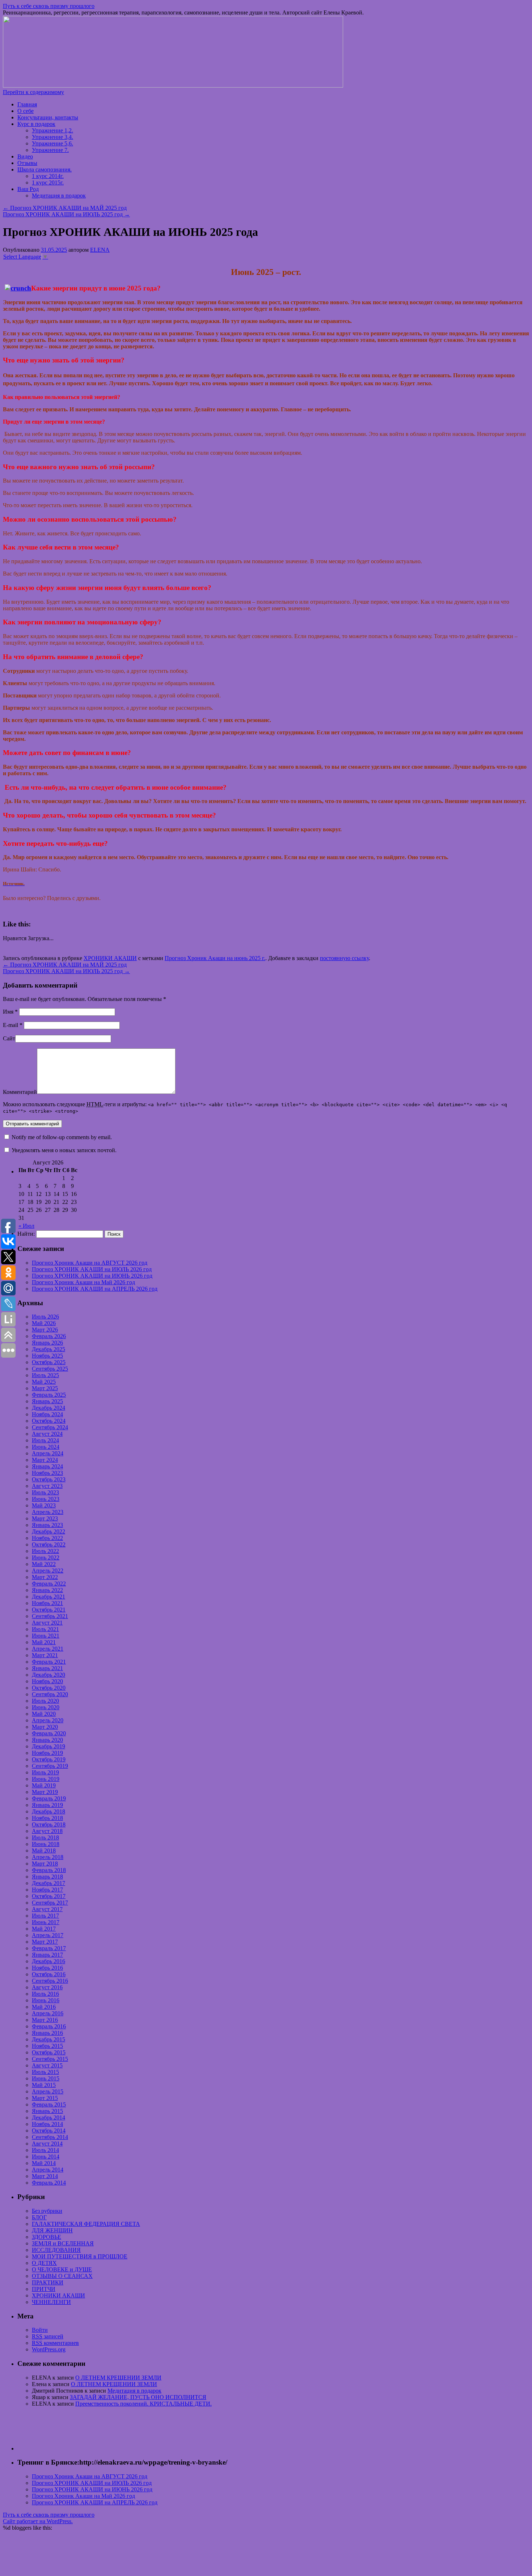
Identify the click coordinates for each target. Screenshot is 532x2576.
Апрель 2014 (48, 2170)
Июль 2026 (45, 1317)
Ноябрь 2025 (47, 1356)
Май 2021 (44, 1642)
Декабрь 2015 (48, 2039)
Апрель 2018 (48, 1857)
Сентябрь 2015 (50, 2059)
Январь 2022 (47, 1590)
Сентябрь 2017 (50, 1903)
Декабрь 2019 (48, 1746)
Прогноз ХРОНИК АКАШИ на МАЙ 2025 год (65, 208)
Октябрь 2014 (49, 2131)
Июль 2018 (45, 1837)
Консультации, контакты (48, 117)
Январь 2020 (47, 1740)
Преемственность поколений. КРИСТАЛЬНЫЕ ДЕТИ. (143, 2404)
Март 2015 (45, 2098)
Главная (27, 104)
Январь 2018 (47, 1877)
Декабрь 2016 (48, 1961)
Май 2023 (44, 1505)
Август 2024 (47, 1434)
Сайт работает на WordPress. (38, 2521)
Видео (25, 156)
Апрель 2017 (48, 1935)
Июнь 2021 (46, 1636)
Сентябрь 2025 (50, 1369)
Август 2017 (47, 1909)
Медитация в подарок (59, 196)
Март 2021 (45, 1655)
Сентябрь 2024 (50, 1427)
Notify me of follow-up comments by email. (62, 1137)
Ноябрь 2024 (47, 1414)
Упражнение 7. (50, 150)
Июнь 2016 (46, 2000)
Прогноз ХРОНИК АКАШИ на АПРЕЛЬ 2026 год (95, 1289)
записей (48, 2336)
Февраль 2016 (49, 2026)
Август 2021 (47, 1623)
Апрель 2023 (48, 1512)
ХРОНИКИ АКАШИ (110, 958)
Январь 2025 (47, 1401)
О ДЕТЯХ (44, 2263)
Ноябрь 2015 (47, 2046)
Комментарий (20, 1092)
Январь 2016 (47, 2033)
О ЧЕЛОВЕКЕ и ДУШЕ (62, 2269)
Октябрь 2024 (49, 1421)
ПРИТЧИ (44, 2289)
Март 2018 (45, 1864)
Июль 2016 (45, 1994)
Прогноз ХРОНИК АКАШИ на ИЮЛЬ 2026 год (92, 1269)
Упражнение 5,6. (52, 143)
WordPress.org (49, 2349)
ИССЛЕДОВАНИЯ (56, 2250)
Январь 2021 (47, 1668)
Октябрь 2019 (49, 1759)
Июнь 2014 (46, 2157)
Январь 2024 (47, 1466)
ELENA (100, 250)
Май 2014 (44, 2163)
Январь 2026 (47, 1343)
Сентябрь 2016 (50, 1981)
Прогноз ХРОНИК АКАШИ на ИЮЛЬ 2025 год (66, 214)
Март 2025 (45, 1388)
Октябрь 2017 (49, 1896)
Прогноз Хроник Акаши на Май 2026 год (83, 1282)
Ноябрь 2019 (47, 1753)
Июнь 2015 (46, 2078)
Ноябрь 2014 (47, 2124)
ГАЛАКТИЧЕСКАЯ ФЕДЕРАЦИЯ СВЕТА (86, 2224)
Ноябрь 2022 (47, 1538)
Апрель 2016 (48, 2013)
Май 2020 (44, 1714)
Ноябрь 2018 (47, 1818)
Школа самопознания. (45, 169)
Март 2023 (45, 1518)
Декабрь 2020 (48, 1675)
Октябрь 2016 (49, 1974)
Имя (10, 1012)
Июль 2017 (45, 1916)
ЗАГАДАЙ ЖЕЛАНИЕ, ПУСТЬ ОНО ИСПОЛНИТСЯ (138, 2397)
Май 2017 (44, 1929)
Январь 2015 (47, 2111)
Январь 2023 (47, 1525)
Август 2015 (47, 2065)
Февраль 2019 (49, 1798)
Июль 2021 (45, 1629)
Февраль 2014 (49, 2183)
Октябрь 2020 (49, 1688)
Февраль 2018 (49, 1870)
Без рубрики (47, 2211)
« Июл (26, 1226)
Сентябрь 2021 (50, 1616)
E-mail (13, 1025)
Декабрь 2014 (48, 2117)
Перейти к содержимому (33, 92)
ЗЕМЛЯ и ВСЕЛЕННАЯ (63, 2243)
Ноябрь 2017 (47, 1890)
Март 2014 (45, 2176)
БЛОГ (39, 2217)
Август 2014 (47, 2144)
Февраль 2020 (49, 1733)
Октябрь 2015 (49, 2052)
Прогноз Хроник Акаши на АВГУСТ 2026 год (90, 1263)
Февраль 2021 (49, 1662)
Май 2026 (44, 1323)
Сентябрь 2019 (50, 1766)
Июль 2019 (45, 1772)
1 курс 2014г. (48, 176)
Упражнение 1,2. (52, 130)
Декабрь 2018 (48, 1811)
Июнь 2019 (46, 1779)
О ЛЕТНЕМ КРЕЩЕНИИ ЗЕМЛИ (118, 2378)
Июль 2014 (45, 2150)
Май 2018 (44, 1851)
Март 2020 (45, 1727)
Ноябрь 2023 (47, 1473)
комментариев (55, 2343)
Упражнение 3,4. (52, 137)
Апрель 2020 (48, 1720)
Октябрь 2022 (49, 1544)
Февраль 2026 (49, 1336)
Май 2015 (44, 2085)
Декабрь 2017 (48, 1883)
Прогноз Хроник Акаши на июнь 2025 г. (215, 958)
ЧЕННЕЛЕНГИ (51, 2302)
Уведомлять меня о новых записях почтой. (64, 1150)
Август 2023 (47, 1486)
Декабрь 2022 (48, 1531)
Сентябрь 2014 (50, 2137)
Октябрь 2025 (49, 1362)
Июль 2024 (45, 1440)
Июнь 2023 (46, 1499)
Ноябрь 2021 (47, 1603)
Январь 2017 (47, 1955)
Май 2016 (44, 2007)
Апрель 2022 (48, 1571)
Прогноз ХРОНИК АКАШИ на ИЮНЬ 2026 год (92, 1276)
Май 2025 (44, 1382)
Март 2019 (45, 1792)
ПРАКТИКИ (48, 2282)
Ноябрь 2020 (47, 1681)
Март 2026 (45, 1330)
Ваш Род (28, 189)
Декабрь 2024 (48, 1408)
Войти (40, 2330)
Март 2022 (45, 1577)
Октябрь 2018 (49, 1824)
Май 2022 (44, 1564)
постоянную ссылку (344, 958)
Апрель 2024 (48, 1453)
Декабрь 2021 (48, 1597)
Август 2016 (47, 1987)
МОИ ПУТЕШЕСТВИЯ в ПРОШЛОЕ (80, 2256)
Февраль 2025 (49, 1395)
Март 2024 (45, 1460)
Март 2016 (45, 2020)
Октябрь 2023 (49, 1479)
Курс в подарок (36, 124)
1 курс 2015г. (48, 183)
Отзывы (27, 163)
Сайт (9, 1038)
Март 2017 (45, 1942)
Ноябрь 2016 (47, 1968)
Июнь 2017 (46, 1922)
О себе (26, 111)
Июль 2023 (45, 1492)
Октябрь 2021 (49, 1610)
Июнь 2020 (46, 1707)
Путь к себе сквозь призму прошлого (49, 6)
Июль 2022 (45, 1551)
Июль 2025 (45, 1375)
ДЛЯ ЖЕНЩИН (52, 2230)
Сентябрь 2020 (50, 1694)
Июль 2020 (45, 1701)
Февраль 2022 (49, 1584)
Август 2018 (47, 1831)
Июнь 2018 (46, 1844)
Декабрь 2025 (48, 1349)
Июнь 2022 (46, 1558)
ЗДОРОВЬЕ (47, 2237)
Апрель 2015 (48, 2091)
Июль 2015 (45, 2072)
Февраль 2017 (49, 1948)
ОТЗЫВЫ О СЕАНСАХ (62, 2276)
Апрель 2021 (48, 1649)
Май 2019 (44, 1785)
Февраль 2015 (49, 2104)
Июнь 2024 (46, 1447)
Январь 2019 (47, 1805)
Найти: (26, 1234)
